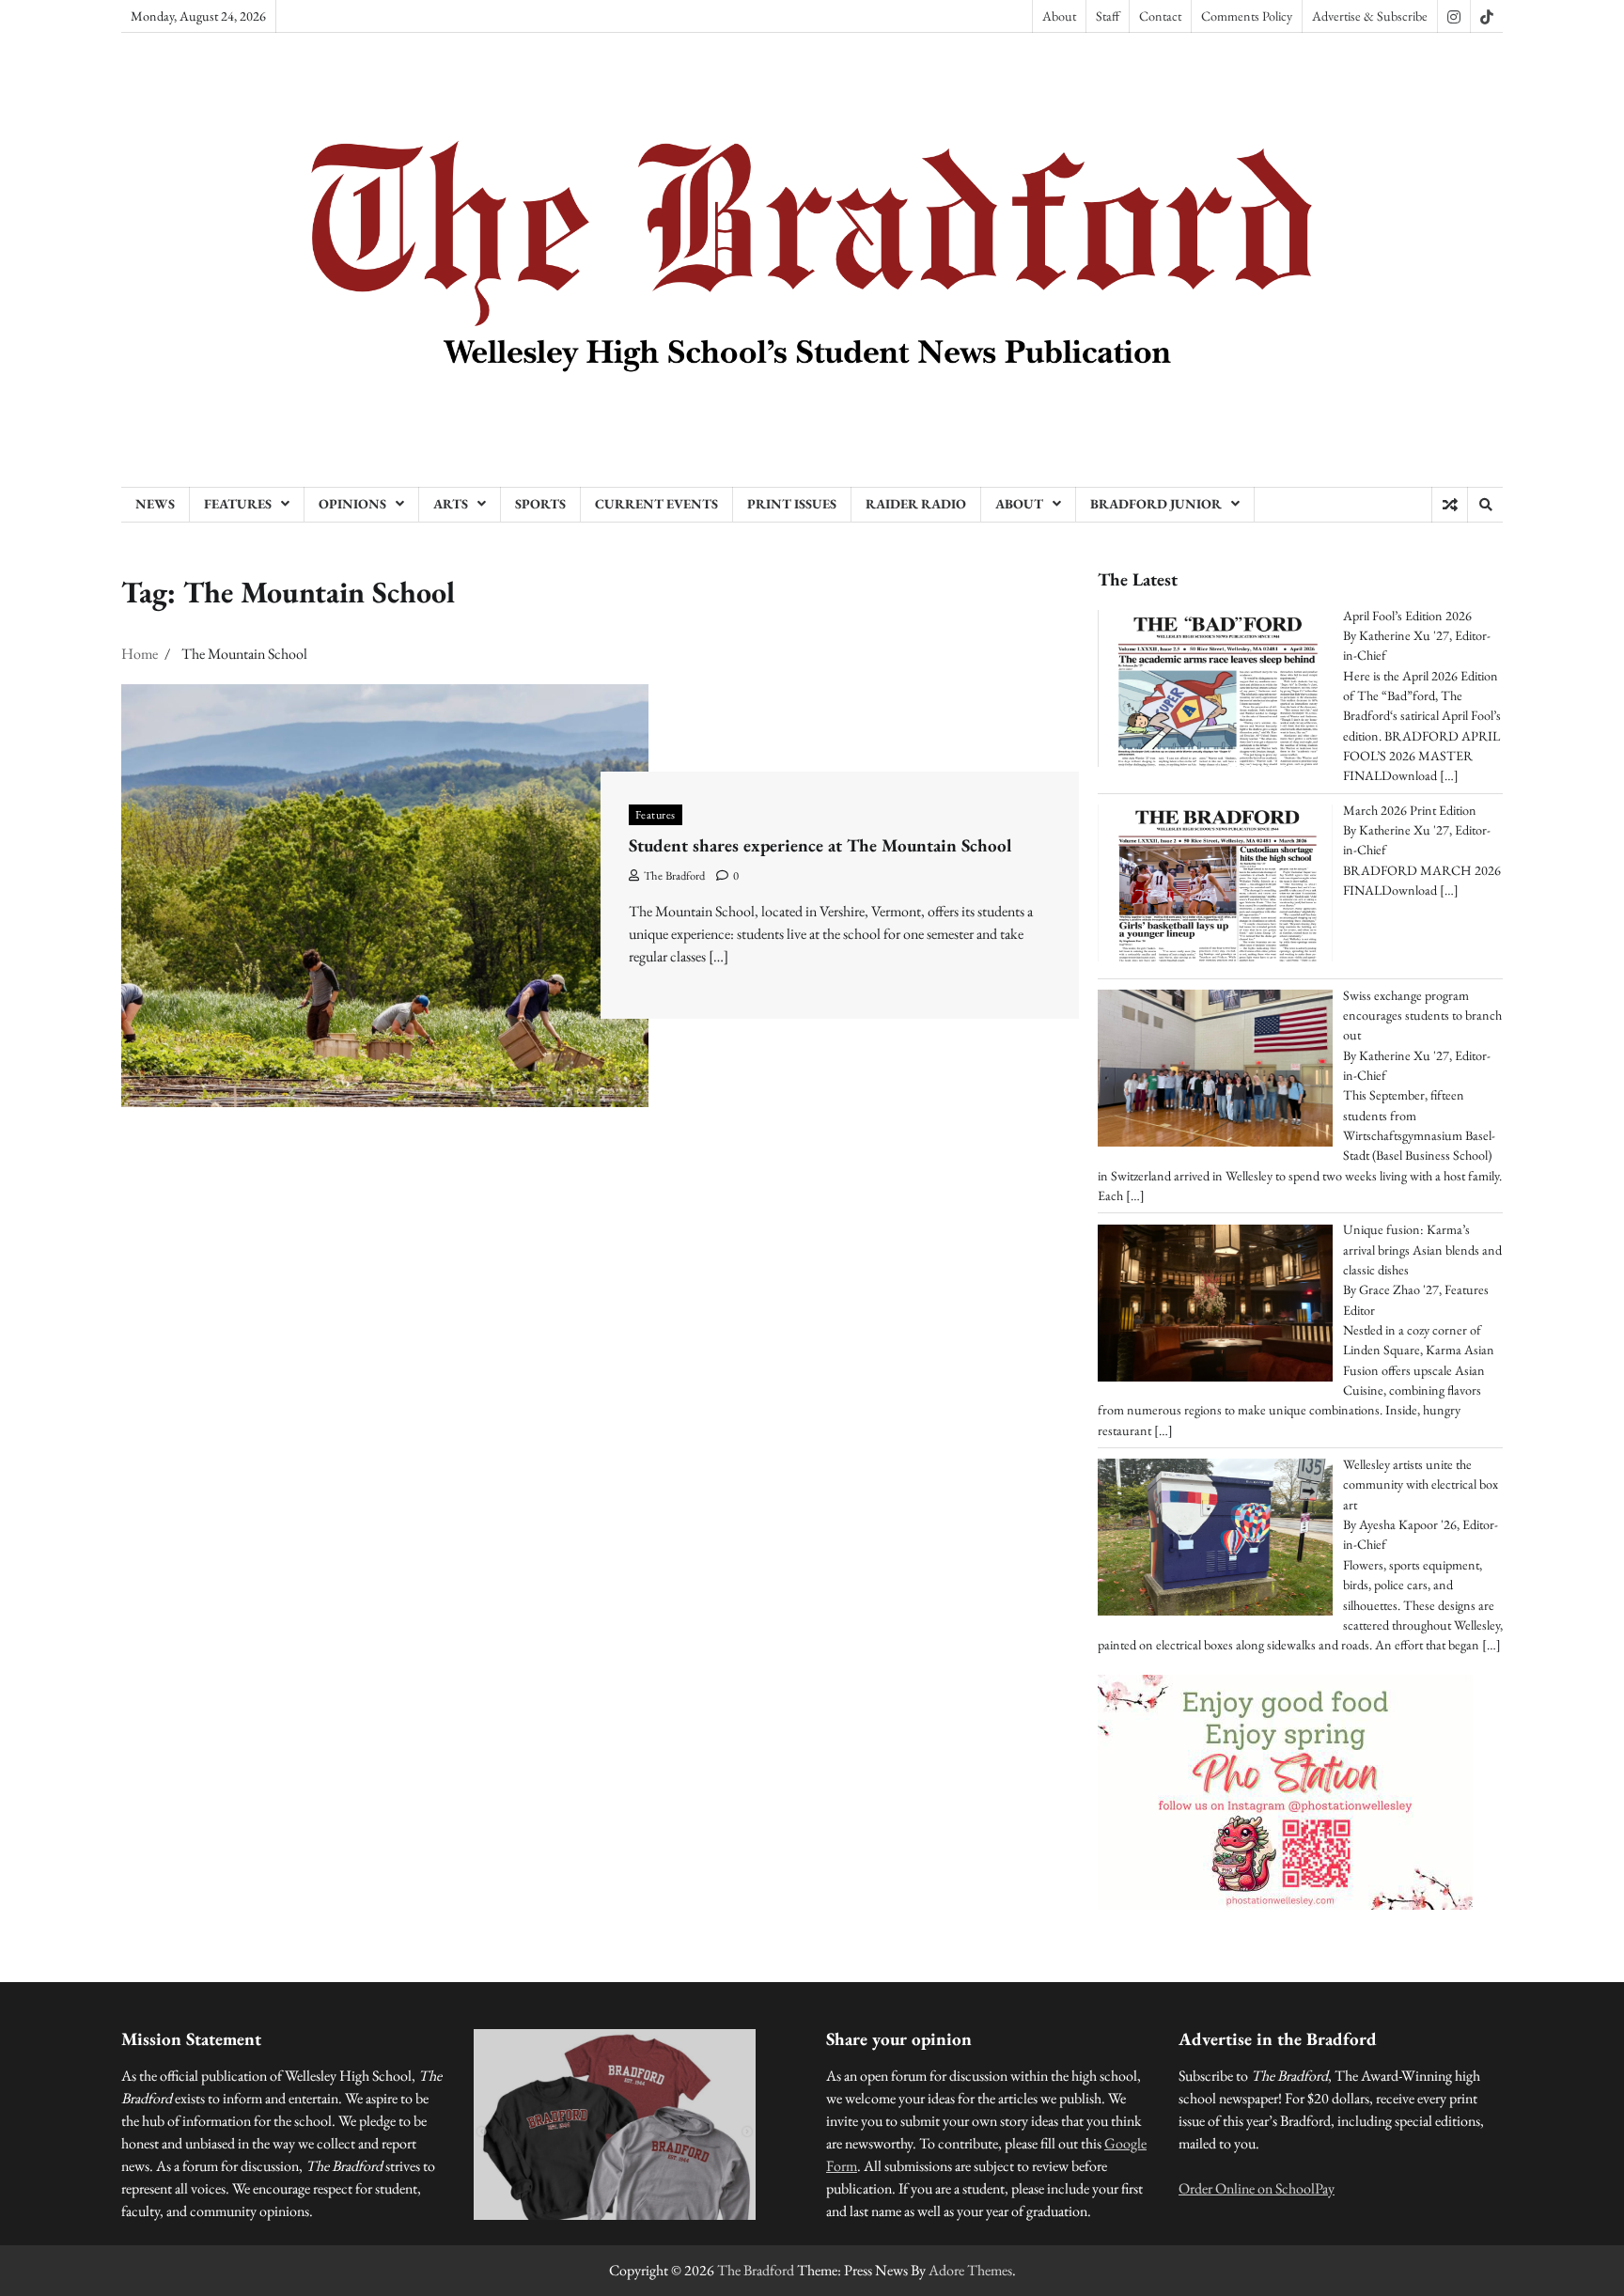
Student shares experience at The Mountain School (820, 845)
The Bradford (674, 875)
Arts (451, 504)
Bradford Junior (1156, 504)
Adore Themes (970, 2270)
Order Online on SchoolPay (1257, 2188)
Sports (540, 504)
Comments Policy (1247, 16)
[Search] (1485, 505)
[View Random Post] (1450, 505)
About (1059, 16)
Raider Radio (916, 504)
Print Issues (792, 504)
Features (238, 504)
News (155, 504)
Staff (1108, 16)
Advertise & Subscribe (1370, 16)
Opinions (352, 504)
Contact (1160, 16)
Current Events (656, 504)
